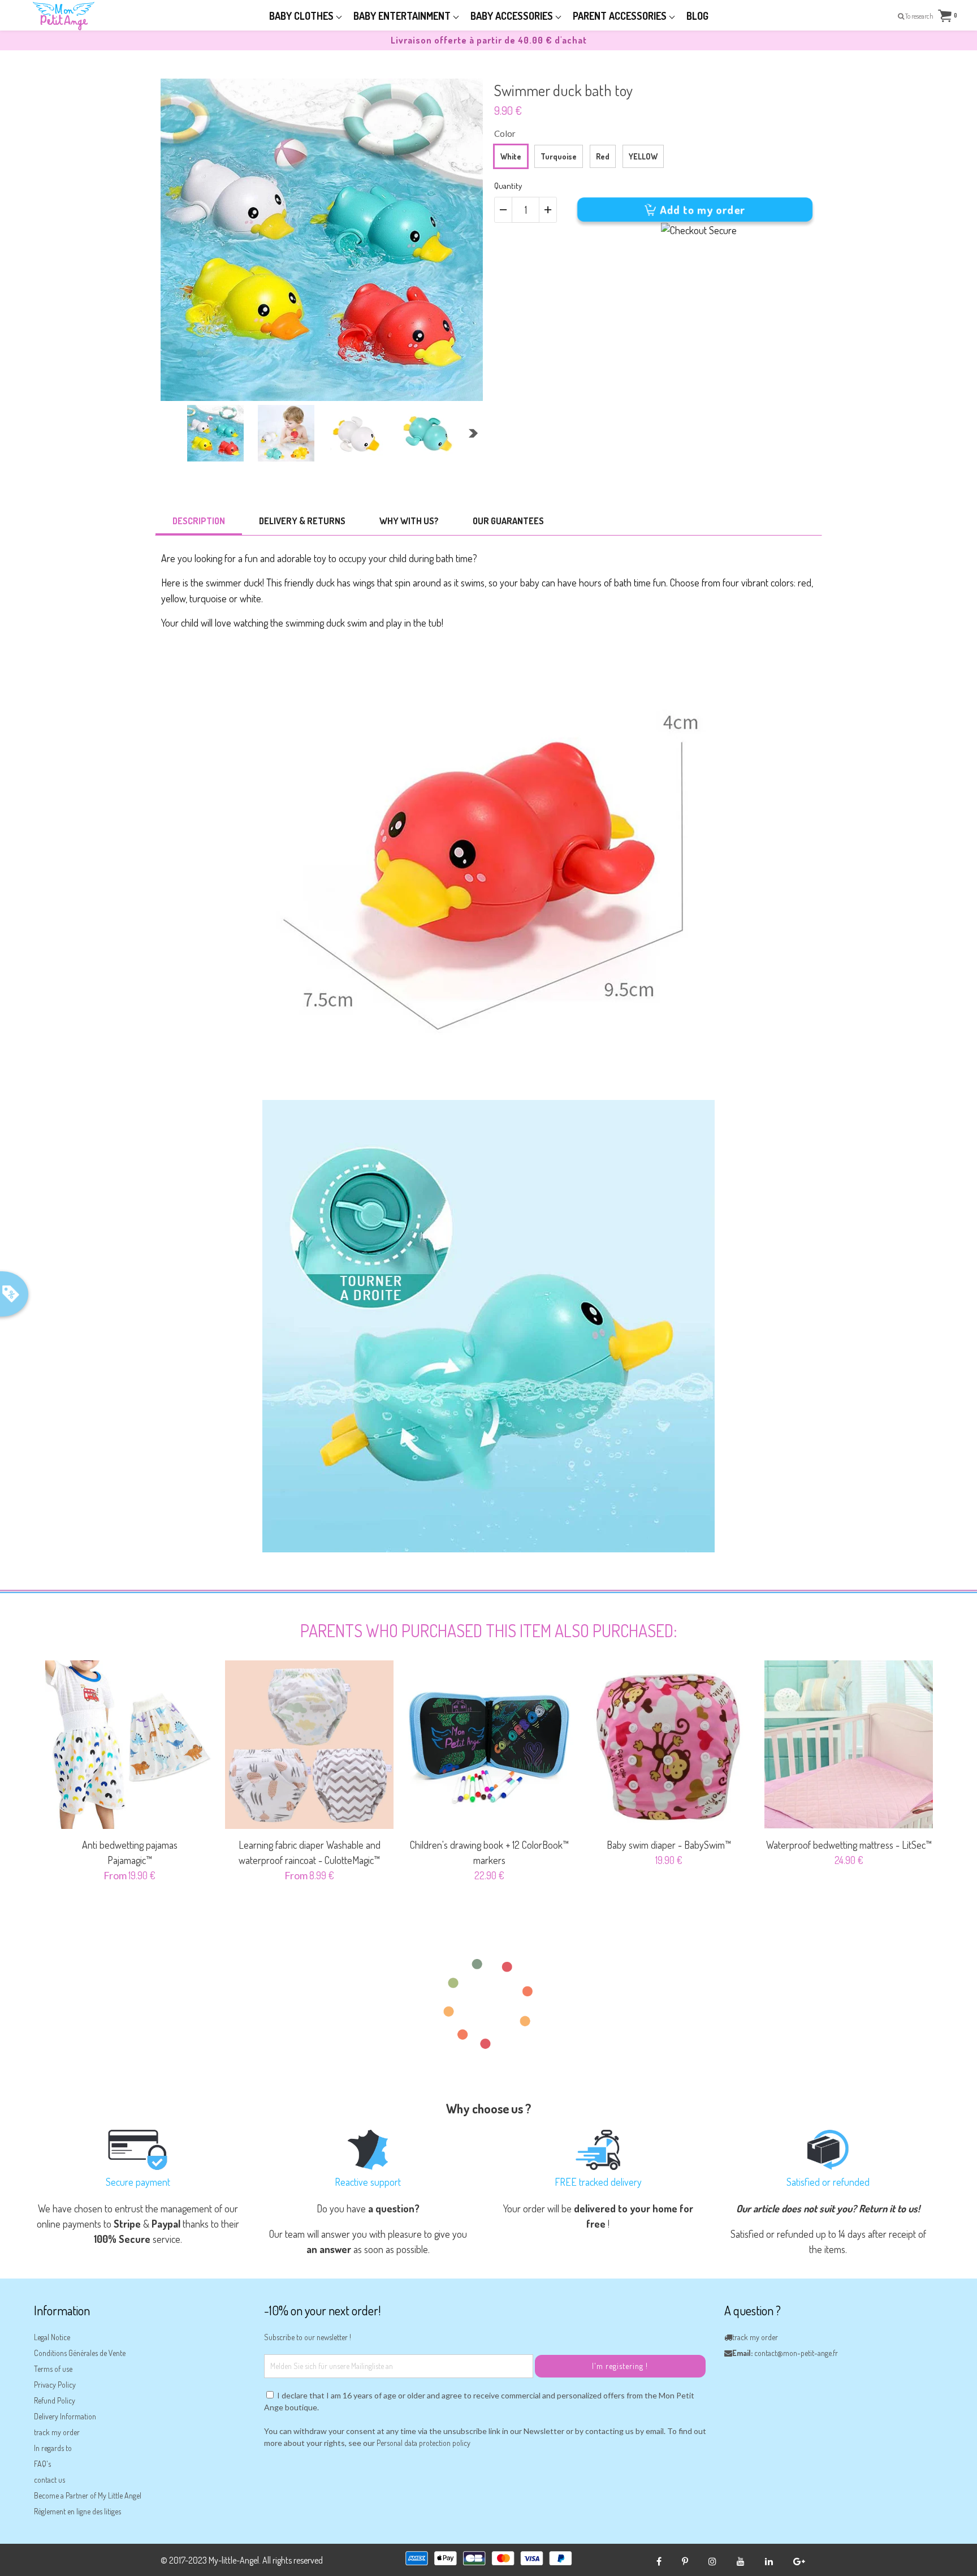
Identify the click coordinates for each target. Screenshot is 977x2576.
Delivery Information (65, 2416)
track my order (57, 2432)
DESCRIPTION (199, 521)
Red (603, 156)
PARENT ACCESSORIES (621, 16)
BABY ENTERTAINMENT (403, 16)
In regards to (53, 2448)
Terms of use (53, 2369)
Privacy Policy (55, 2385)
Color (505, 133)
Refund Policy (55, 2400)
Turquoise (559, 156)
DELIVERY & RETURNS (302, 521)
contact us (49, 2480)
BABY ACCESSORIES (513, 16)
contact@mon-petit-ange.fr (796, 2353)
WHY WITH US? (409, 521)
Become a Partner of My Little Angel (88, 2495)
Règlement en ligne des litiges (77, 2511)
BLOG (697, 16)
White (511, 156)
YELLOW (643, 156)
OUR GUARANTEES (508, 521)
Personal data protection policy (423, 2443)
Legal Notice (52, 2337)
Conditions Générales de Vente (80, 2353)
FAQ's (42, 2464)
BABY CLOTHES (302, 16)
